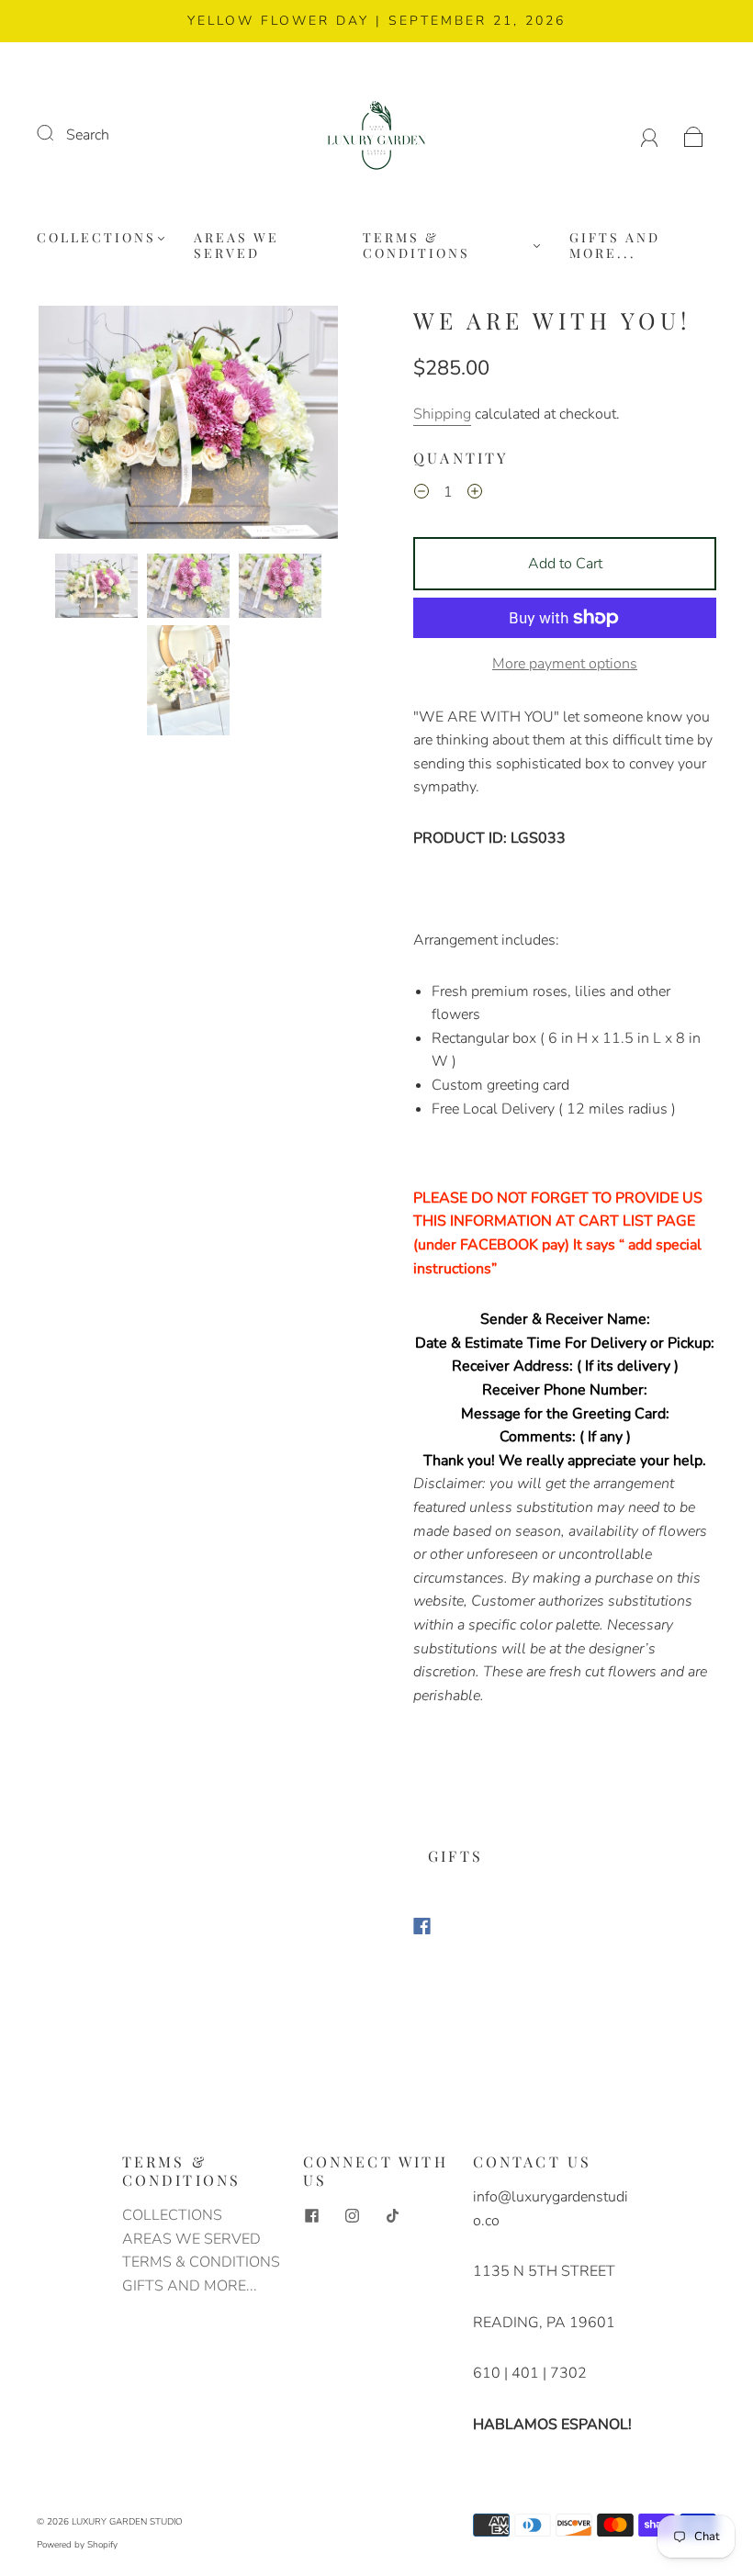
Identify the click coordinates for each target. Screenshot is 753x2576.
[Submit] (57, 133)
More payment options (565, 664)
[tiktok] (393, 2215)
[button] (68, 426)
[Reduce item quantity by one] (421, 495)
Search (88, 135)
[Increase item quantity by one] (475, 495)
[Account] (650, 135)
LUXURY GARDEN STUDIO (127, 2522)
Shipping (442, 414)
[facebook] (312, 2215)
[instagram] (353, 2215)
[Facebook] (422, 1926)
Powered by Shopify (77, 2545)
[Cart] (694, 135)
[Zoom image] (188, 426)
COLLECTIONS (96, 238)
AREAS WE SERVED (236, 246)
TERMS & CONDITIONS (416, 246)
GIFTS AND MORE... (615, 246)
